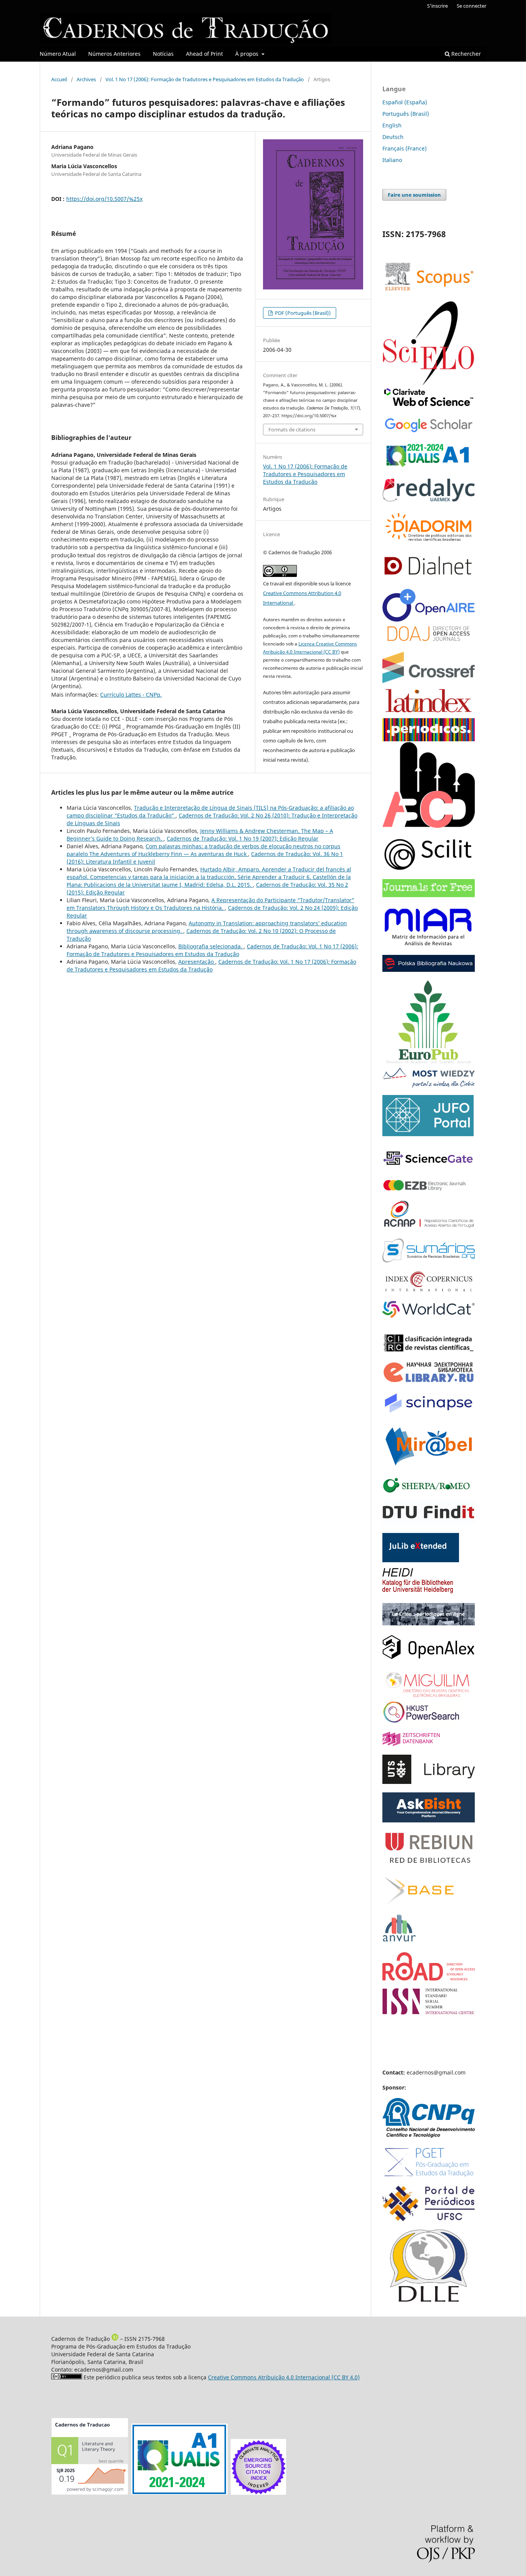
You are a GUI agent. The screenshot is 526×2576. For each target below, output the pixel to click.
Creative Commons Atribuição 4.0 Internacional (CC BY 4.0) (284, 2377)
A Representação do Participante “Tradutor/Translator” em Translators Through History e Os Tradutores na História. (210, 904)
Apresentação (197, 962)
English (392, 125)
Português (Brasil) (406, 114)
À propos (248, 54)
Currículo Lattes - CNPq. (131, 695)
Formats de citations (292, 430)
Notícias (163, 54)
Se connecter (472, 6)
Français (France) (405, 148)
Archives (86, 79)
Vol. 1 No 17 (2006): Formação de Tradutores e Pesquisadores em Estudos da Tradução (205, 79)
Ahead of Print (204, 54)
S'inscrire (437, 6)
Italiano (392, 160)
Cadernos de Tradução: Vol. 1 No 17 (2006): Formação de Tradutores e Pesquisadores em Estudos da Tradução (212, 950)
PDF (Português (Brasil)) (302, 313)
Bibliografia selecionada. (211, 946)
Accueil (59, 79)
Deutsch (393, 137)
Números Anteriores (114, 54)
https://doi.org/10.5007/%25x (104, 199)
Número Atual (58, 54)
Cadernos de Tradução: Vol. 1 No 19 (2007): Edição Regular (243, 838)
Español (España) (405, 102)
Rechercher (465, 54)
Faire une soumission (414, 195)
